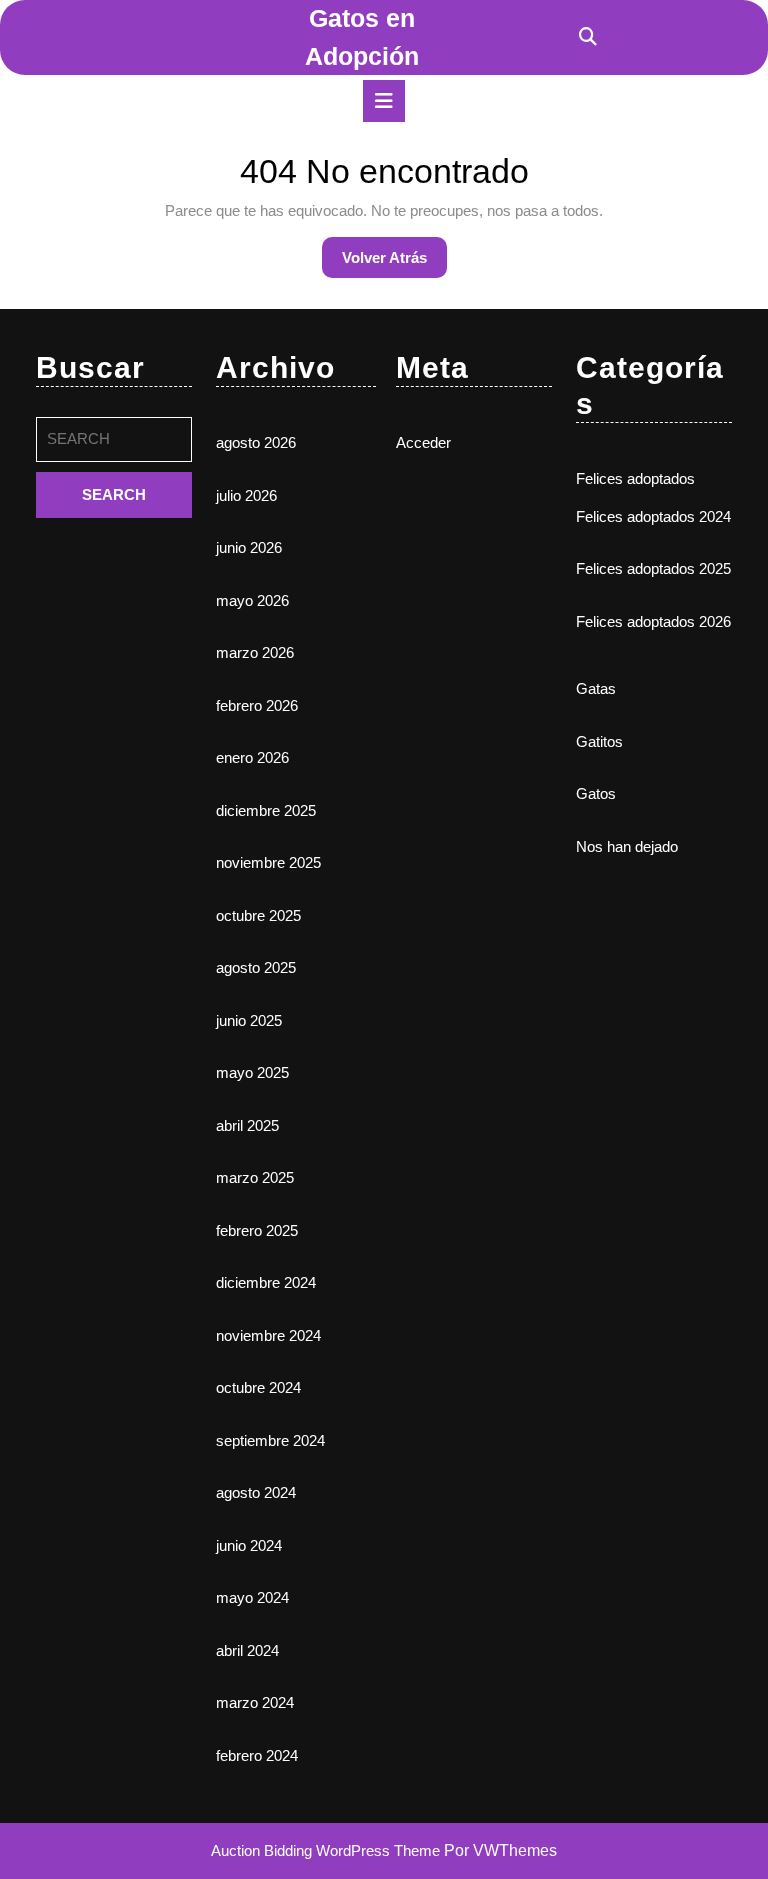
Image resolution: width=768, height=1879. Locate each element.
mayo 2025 (252, 1072)
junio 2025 (249, 1020)
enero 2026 (252, 757)
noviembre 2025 (268, 862)
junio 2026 (249, 547)
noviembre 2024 (268, 1335)
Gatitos (599, 741)
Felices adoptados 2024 (653, 516)
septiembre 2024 (270, 1440)
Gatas (596, 688)
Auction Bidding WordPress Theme (327, 1850)
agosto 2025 (256, 967)
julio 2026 (246, 495)
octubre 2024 (258, 1387)
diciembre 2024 (266, 1282)
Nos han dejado (627, 846)
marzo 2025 (255, 1177)
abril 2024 (247, 1650)
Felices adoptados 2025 (653, 568)
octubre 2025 (258, 915)
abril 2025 (247, 1125)
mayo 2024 (252, 1597)
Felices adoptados (635, 478)
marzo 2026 (255, 652)
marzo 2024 (255, 1702)
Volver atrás (394, 263)
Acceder (423, 442)
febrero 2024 (257, 1755)
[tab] (384, 101)
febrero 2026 (257, 705)
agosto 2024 (256, 1492)
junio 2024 (249, 1545)
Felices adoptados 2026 (653, 621)
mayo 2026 (252, 600)
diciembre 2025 (266, 810)
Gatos (596, 793)
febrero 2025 (257, 1230)
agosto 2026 (256, 442)
